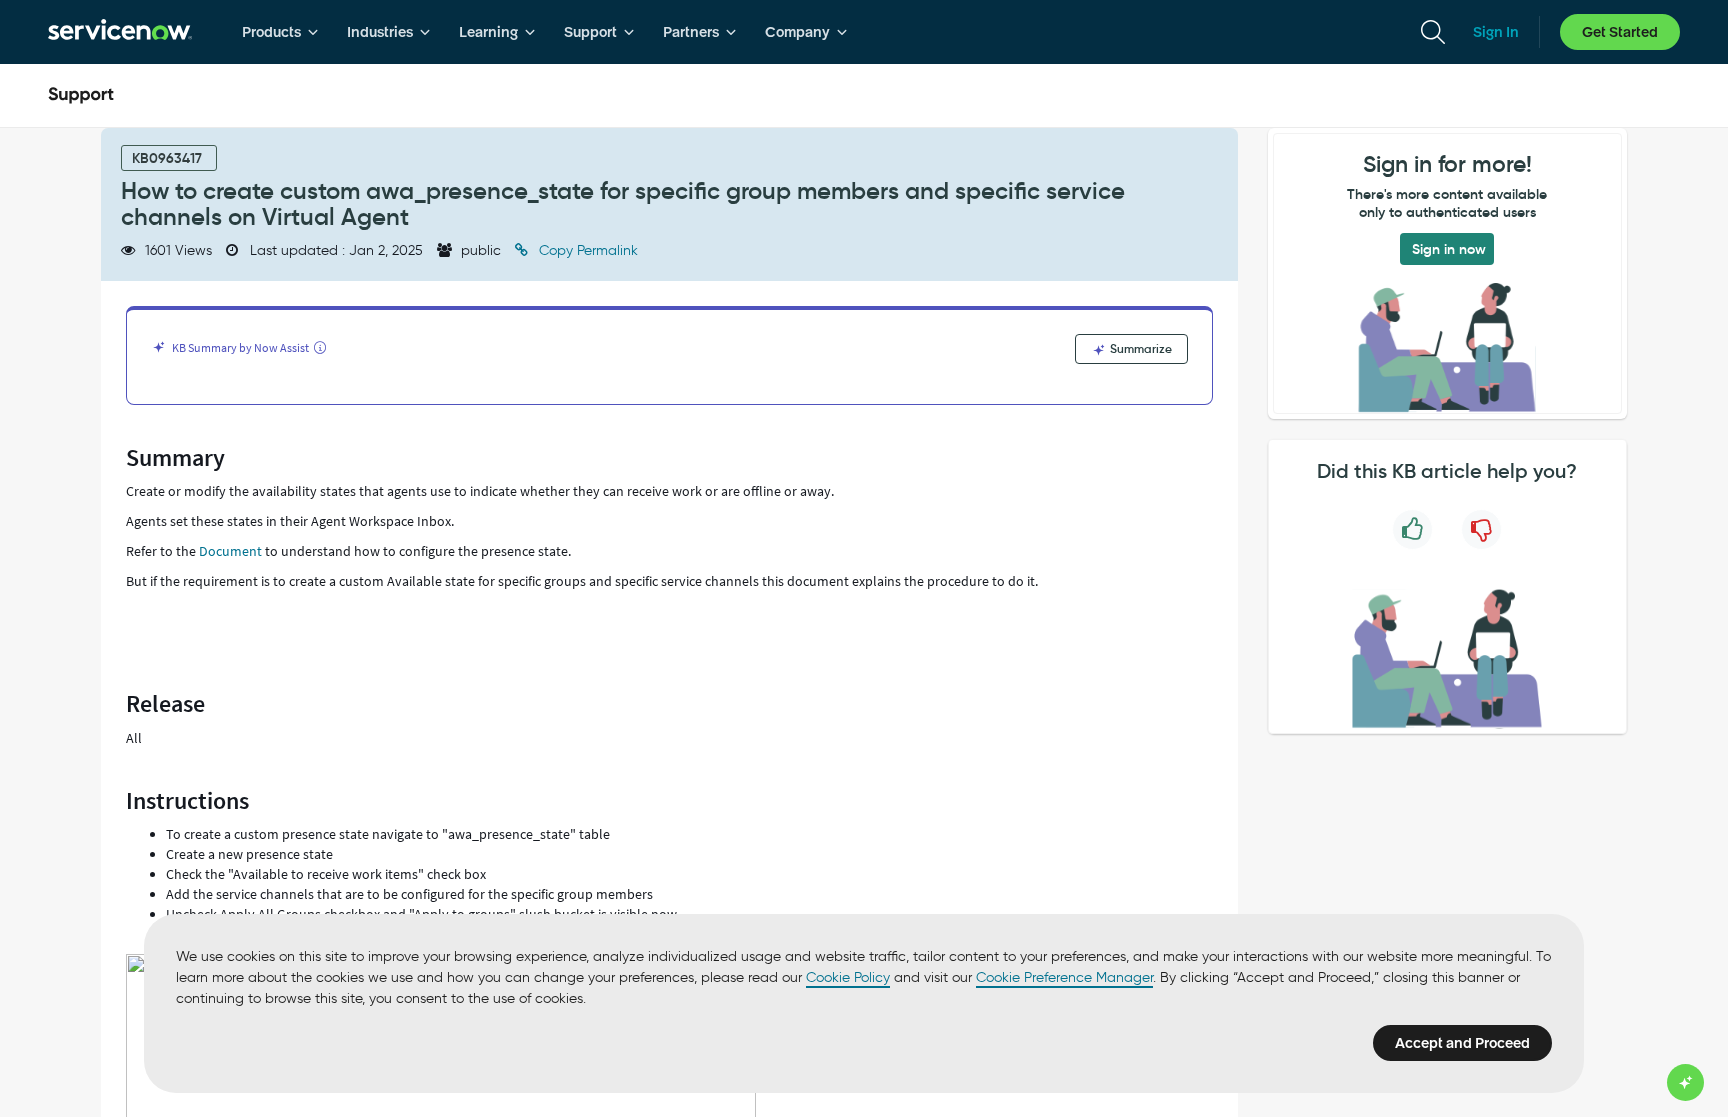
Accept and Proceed (1462, 1043)
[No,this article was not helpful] (1481, 529)
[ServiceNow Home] (120, 32)
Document (230, 551)
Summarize (1139, 348)
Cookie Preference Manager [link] (1064, 977)
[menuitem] (280, 32)
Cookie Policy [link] (848, 977)
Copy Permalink (586, 250)
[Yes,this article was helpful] (1412, 529)
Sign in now (1449, 249)
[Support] (81, 96)
